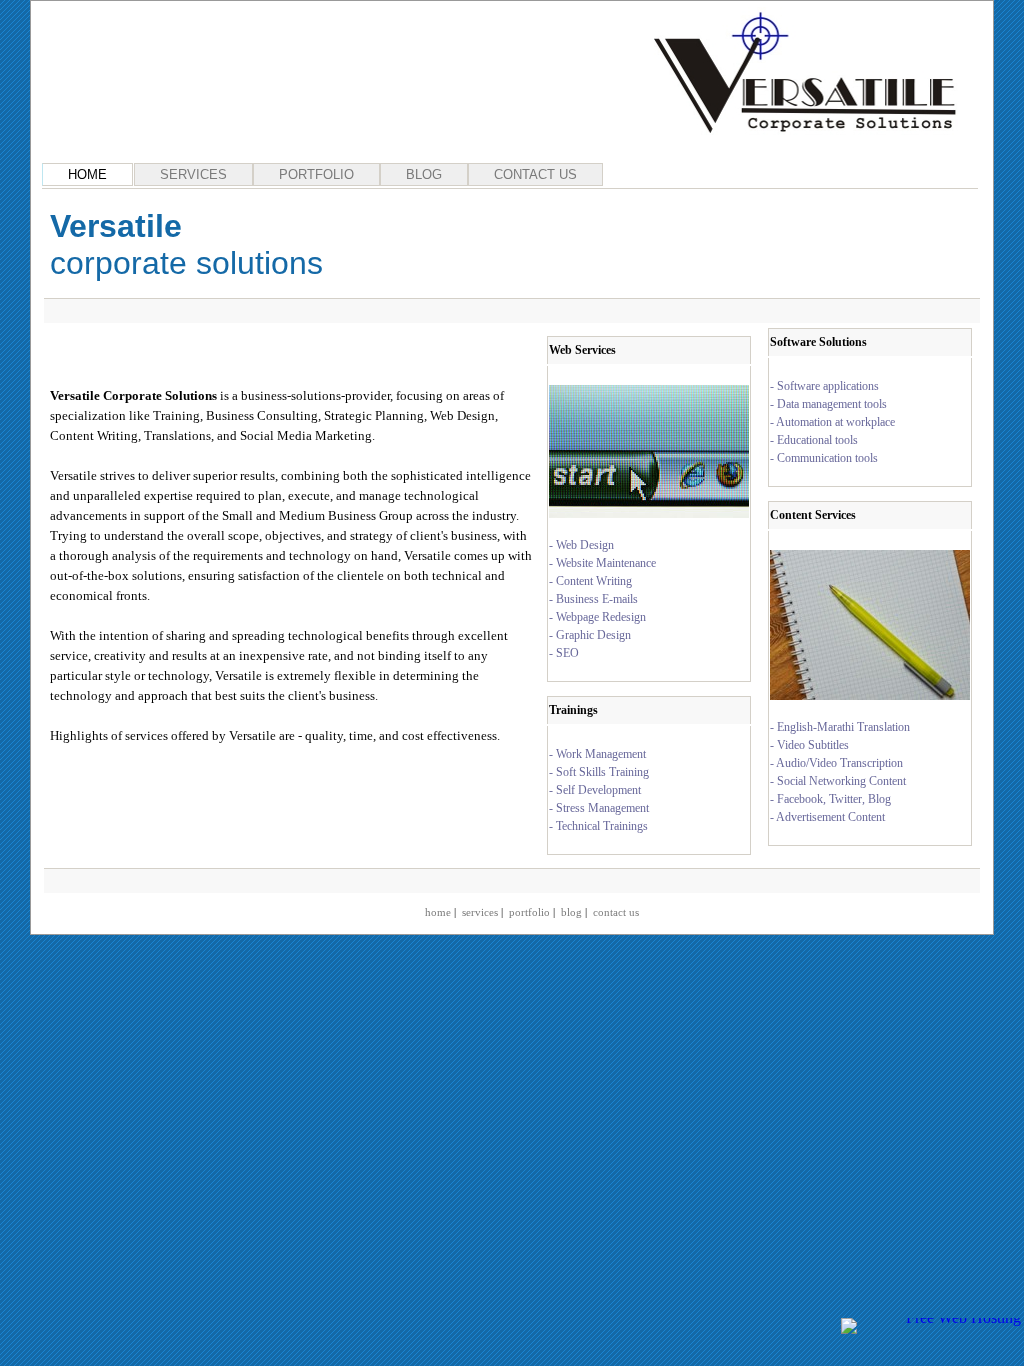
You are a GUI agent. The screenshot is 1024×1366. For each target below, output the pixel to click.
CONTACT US (535, 174)
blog (571, 912)
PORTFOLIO (316, 174)
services (480, 912)
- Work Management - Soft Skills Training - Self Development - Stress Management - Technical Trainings (599, 790)
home (438, 912)
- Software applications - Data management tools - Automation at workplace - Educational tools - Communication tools (832, 422)
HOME (87, 174)
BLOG (424, 174)
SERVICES (193, 174)
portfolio (529, 912)
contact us (616, 912)
